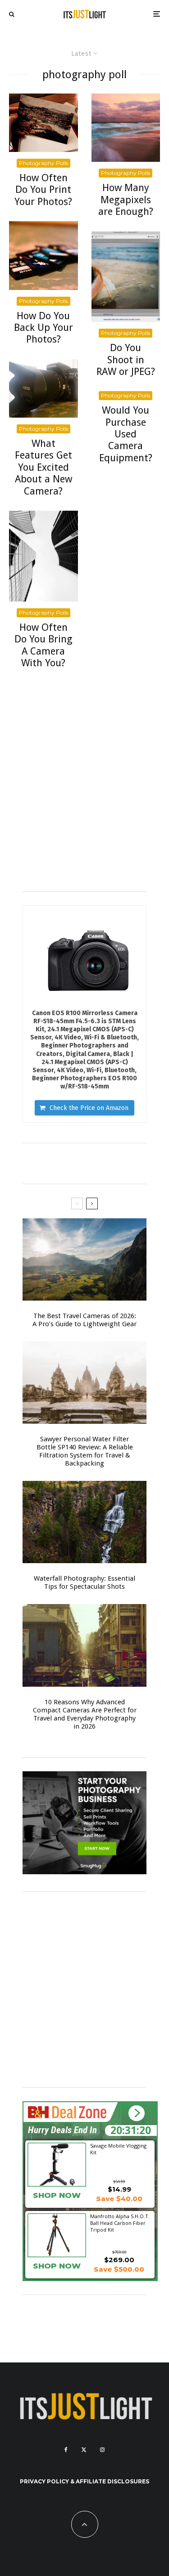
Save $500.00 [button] (119, 2269)
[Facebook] (66, 2450)
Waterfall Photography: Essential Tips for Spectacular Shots (84, 1582)
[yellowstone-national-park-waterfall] (84, 1522)
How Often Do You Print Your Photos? (43, 190)
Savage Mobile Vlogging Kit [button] (118, 2149)
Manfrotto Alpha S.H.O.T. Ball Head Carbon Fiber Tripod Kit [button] (120, 2223)
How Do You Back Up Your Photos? (43, 328)
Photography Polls (43, 163)
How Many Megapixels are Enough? (126, 200)
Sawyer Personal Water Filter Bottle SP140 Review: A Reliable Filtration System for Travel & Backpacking (85, 1451)
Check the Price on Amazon (89, 1108)
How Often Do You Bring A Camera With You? (43, 645)
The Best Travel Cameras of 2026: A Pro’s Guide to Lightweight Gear (84, 1320)
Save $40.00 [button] (119, 2199)
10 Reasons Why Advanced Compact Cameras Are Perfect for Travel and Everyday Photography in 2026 (85, 1714)
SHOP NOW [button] (57, 2195)
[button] (136, 2113)
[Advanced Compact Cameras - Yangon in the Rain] (84, 1645)
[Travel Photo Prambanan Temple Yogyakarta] (84, 1383)
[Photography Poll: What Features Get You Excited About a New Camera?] (43, 388)
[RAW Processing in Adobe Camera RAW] (126, 276)
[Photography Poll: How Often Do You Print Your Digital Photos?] (43, 123)
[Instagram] (102, 2450)
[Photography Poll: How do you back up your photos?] (43, 256)
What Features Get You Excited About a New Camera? (43, 467)
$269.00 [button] (119, 2260)
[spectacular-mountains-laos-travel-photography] (84, 1259)
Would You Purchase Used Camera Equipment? (126, 434)
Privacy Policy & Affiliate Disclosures (84, 2481)
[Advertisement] (84, 794)
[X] (84, 2450)
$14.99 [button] (119, 2189)
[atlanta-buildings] (43, 556)
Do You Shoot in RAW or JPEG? (126, 360)
